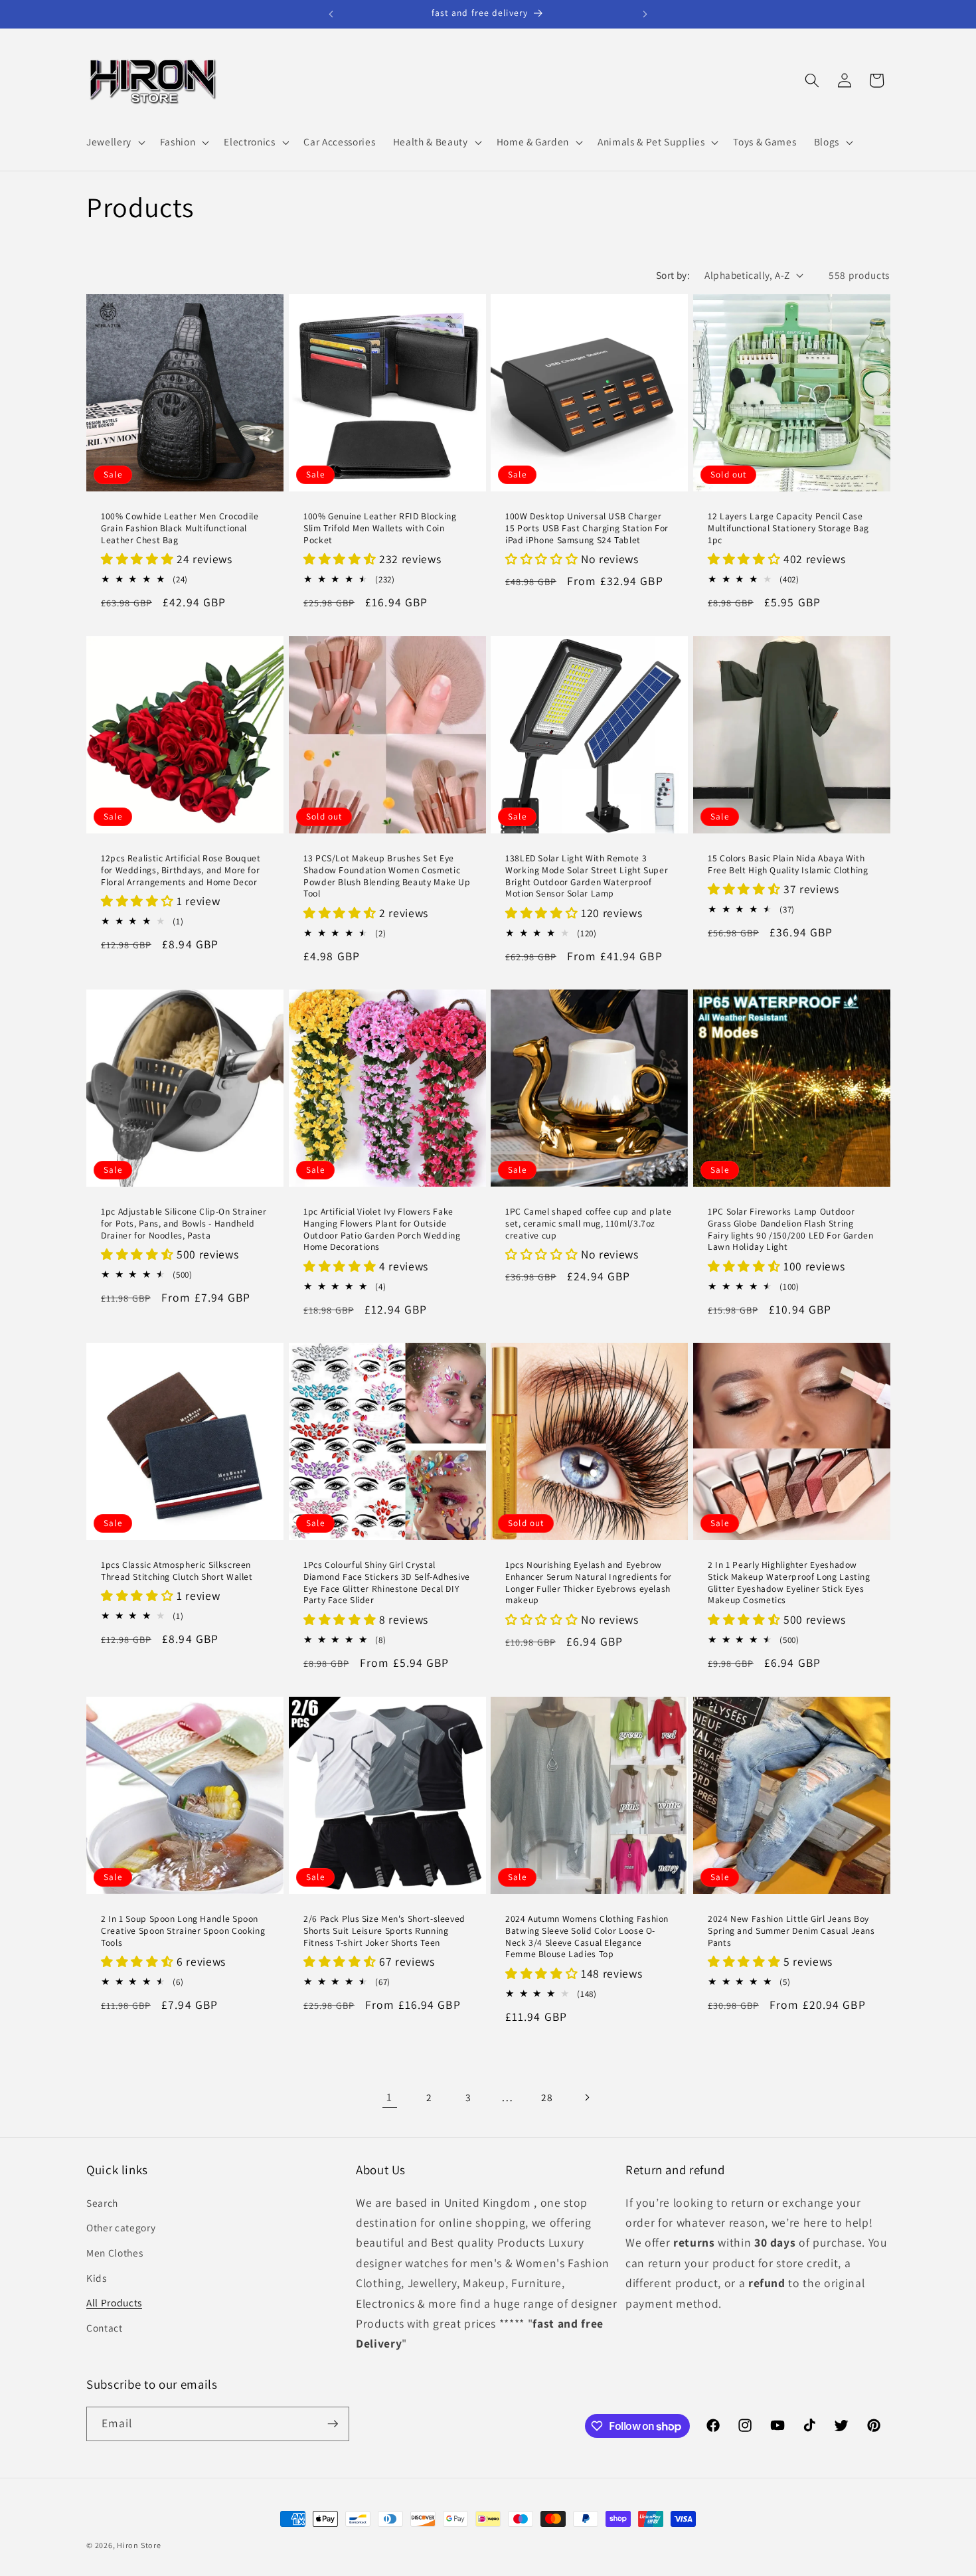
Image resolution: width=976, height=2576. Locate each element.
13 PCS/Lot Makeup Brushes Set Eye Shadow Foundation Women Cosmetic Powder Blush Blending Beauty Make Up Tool (387, 876)
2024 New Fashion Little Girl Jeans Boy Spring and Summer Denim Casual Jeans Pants (791, 1931)
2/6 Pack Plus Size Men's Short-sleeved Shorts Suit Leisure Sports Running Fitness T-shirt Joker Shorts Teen (384, 1931)
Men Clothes (115, 2253)
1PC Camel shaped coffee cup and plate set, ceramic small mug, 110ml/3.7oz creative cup (588, 1224)
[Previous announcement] (331, 14)
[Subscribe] (333, 2424)
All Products (114, 2302)
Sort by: (673, 275)
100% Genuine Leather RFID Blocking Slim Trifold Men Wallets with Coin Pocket (380, 529)
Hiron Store (139, 2545)
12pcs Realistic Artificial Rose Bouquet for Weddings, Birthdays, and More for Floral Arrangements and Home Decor (181, 870)
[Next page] (586, 2097)
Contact (105, 2328)
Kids (97, 2278)
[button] (115, 142)
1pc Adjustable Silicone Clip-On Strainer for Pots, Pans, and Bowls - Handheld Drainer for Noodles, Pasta (184, 1224)
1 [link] (389, 2097)
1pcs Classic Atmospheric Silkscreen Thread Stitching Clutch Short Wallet (177, 1572)
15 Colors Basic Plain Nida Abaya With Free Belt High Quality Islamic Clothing (788, 864)
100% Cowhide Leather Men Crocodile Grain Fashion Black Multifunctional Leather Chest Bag (180, 529)
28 (547, 2097)
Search (102, 2203)
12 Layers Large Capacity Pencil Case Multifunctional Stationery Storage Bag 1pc (788, 529)
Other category (121, 2227)
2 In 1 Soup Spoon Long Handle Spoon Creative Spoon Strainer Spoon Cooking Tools (183, 1931)
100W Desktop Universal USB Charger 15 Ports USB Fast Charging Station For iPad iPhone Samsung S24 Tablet (587, 529)
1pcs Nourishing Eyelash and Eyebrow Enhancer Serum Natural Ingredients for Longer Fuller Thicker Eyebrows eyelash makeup (589, 1583)
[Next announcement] (645, 14)
